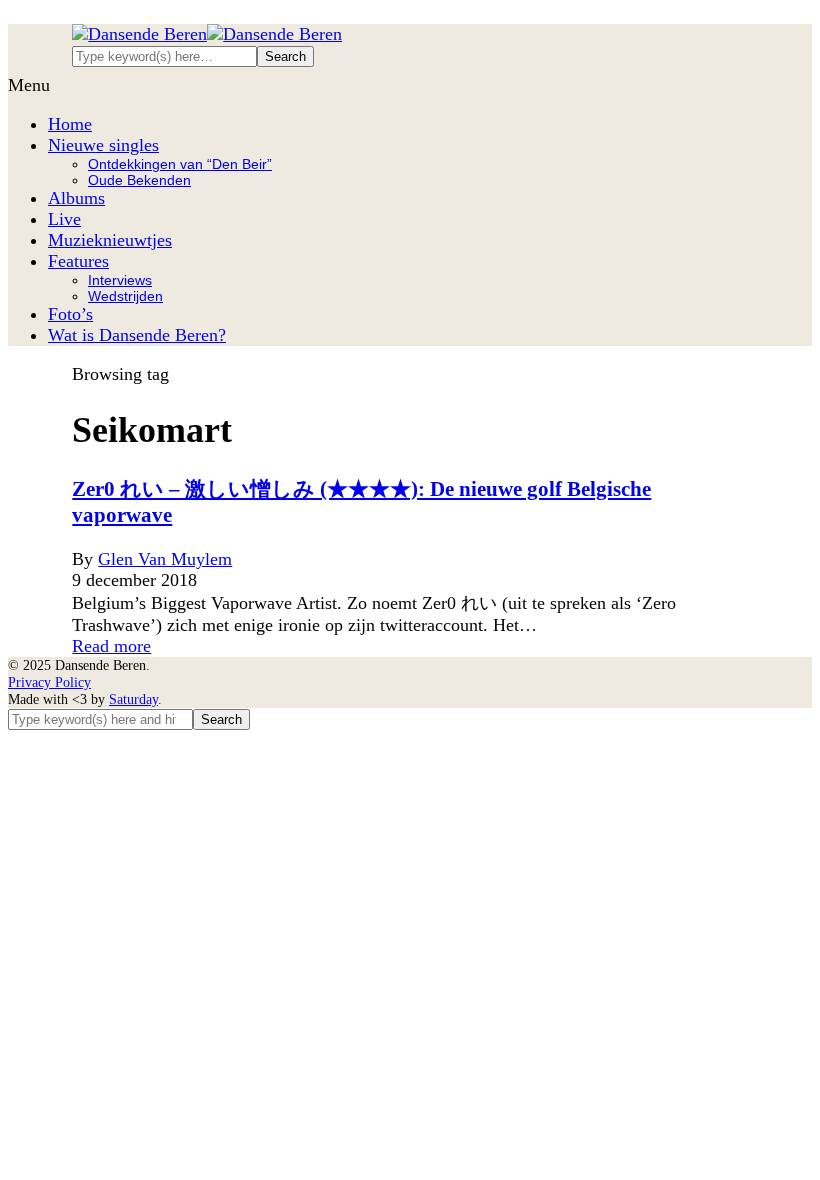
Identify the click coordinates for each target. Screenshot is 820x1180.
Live (64, 219)
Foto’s (70, 314)
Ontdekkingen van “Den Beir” (180, 164)
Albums (76, 198)
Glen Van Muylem (165, 559)
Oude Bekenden (139, 180)
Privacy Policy (49, 682)
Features (78, 261)
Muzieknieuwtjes (110, 240)
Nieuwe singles (103, 145)
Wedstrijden (125, 296)
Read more (111, 646)
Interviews (120, 280)
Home (70, 124)
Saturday (133, 699)
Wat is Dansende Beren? (137, 335)
